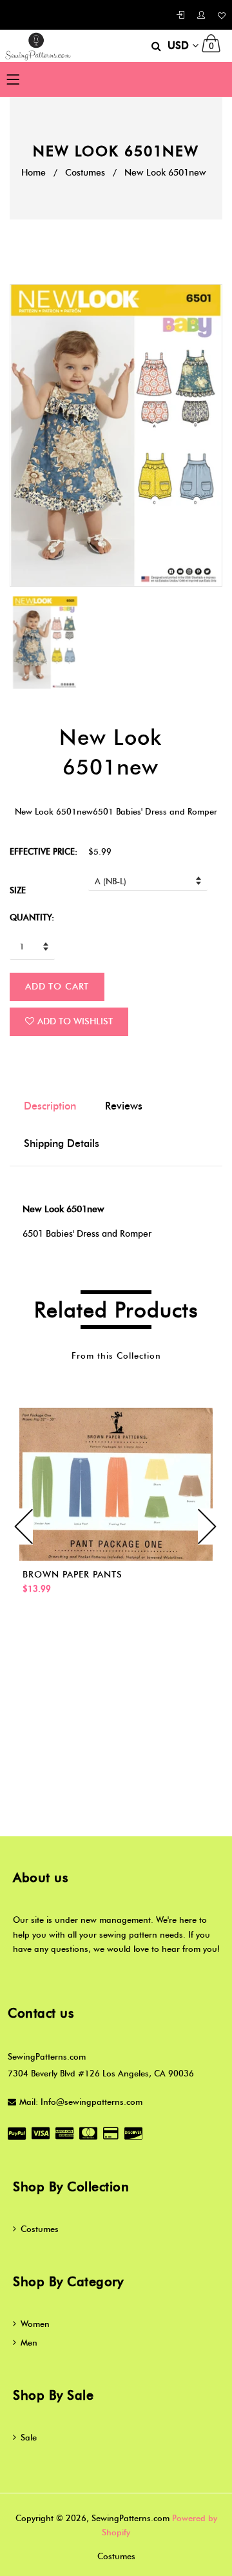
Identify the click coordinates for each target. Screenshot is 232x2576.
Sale (29, 2437)
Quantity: (32, 917)
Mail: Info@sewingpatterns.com (81, 2102)
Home (34, 173)
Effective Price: (43, 851)
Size (18, 890)
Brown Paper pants (72, 1575)
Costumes (85, 173)
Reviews (124, 1106)
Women (35, 2324)
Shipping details (62, 1143)
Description (50, 1106)
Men (29, 2342)
